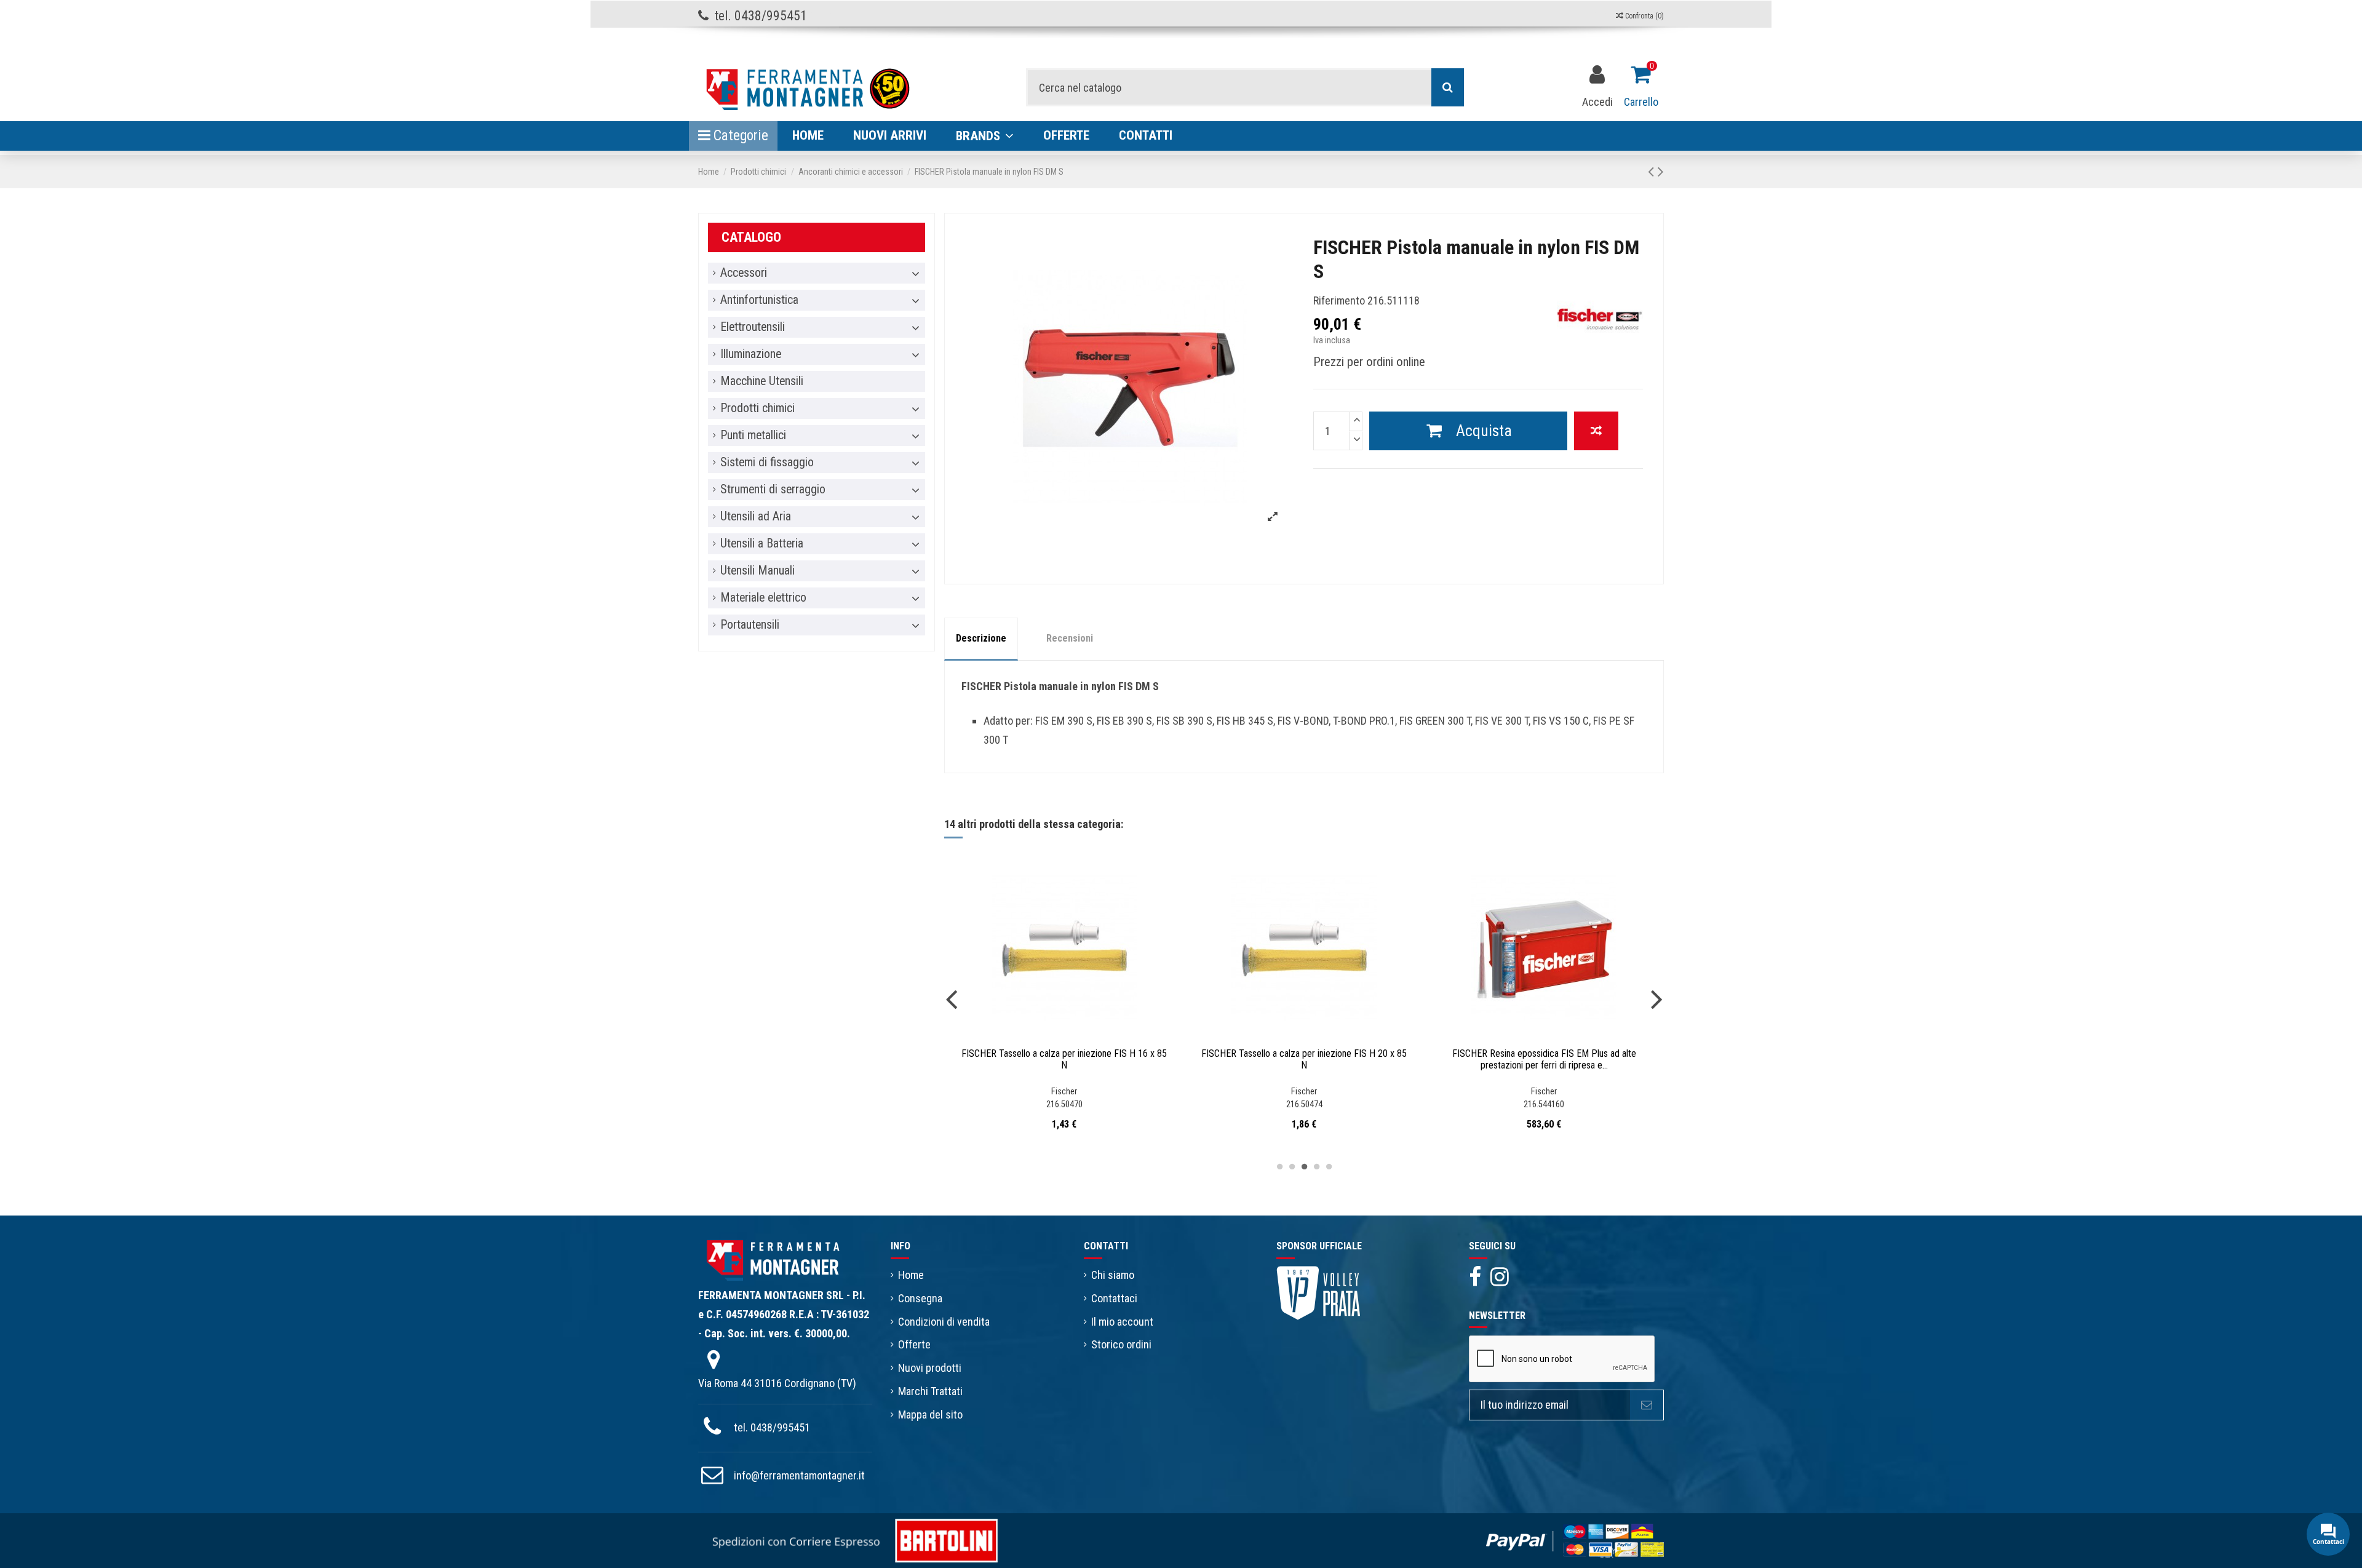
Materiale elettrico (763, 598)
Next (1656, 999)
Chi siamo (1113, 1275)
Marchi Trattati (930, 1391)
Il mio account (1122, 1322)
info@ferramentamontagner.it (799, 1475)
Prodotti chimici (758, 408)
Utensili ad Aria (756, 517)
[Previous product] (1653, 172)
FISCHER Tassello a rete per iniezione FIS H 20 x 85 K (1064, 1053)
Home (911, 1275)
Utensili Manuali (758, 571)
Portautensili (750, 625)
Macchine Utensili (762, 381)
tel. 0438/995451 (772, 1427)
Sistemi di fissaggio (767, 463)
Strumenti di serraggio (773, 490)
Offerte (914, 1344)
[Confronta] (1053, 1036)
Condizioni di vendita (944, 1322)
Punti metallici (753, 436)
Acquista (1484, 431)
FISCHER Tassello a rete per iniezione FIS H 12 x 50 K (1304, 1053)
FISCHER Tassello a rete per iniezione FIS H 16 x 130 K (1544, 1059)
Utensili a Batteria (762, 544)
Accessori (744, 273)
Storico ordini (1121, 1344)
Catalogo (751, 237)
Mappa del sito (930, 1415)
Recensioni (1070, 638)
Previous (952, 999)
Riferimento (1339, 300)
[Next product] (1661, 172)
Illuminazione (751, 354)
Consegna (920, 1298)
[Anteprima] (1075, 1036)
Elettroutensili (753, 327)
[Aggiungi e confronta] (1596, 431)
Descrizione (981, 638)
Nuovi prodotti (930, 1368)
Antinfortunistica (759, 300)
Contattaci (1114, 1298)
